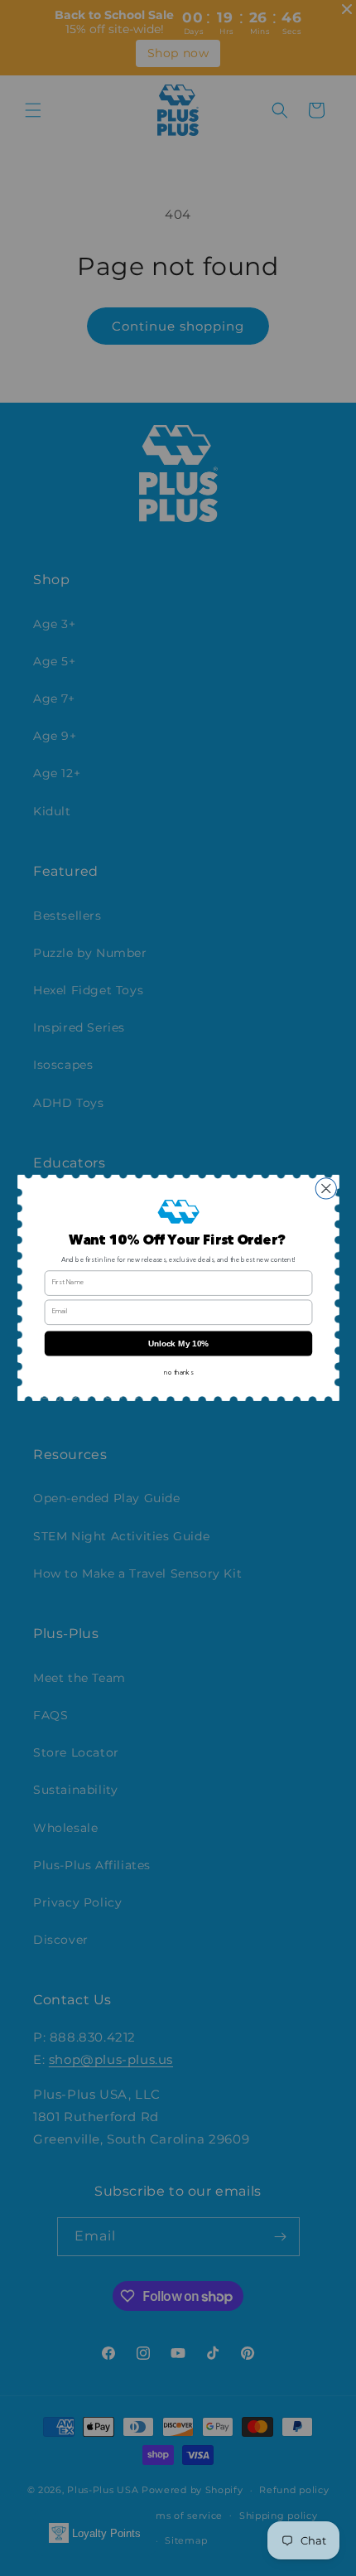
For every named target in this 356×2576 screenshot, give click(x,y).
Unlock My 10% (178, 1344)
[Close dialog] (326, 1189)
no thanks (178, 1373)
